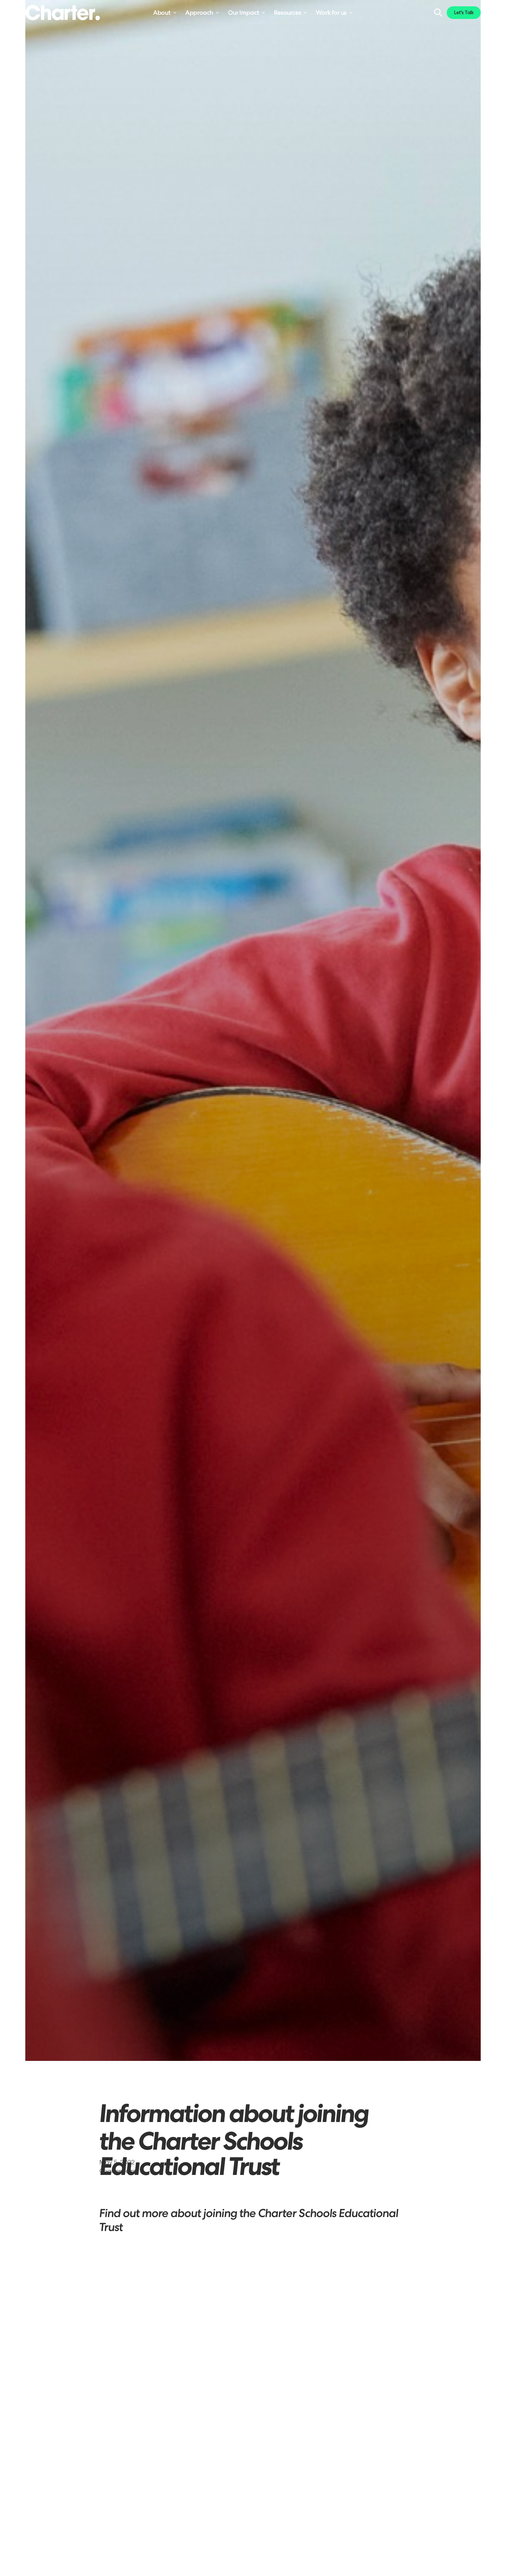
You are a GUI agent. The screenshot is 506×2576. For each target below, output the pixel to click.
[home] (63, 13)
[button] (165, 13)
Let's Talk (464, 13)
